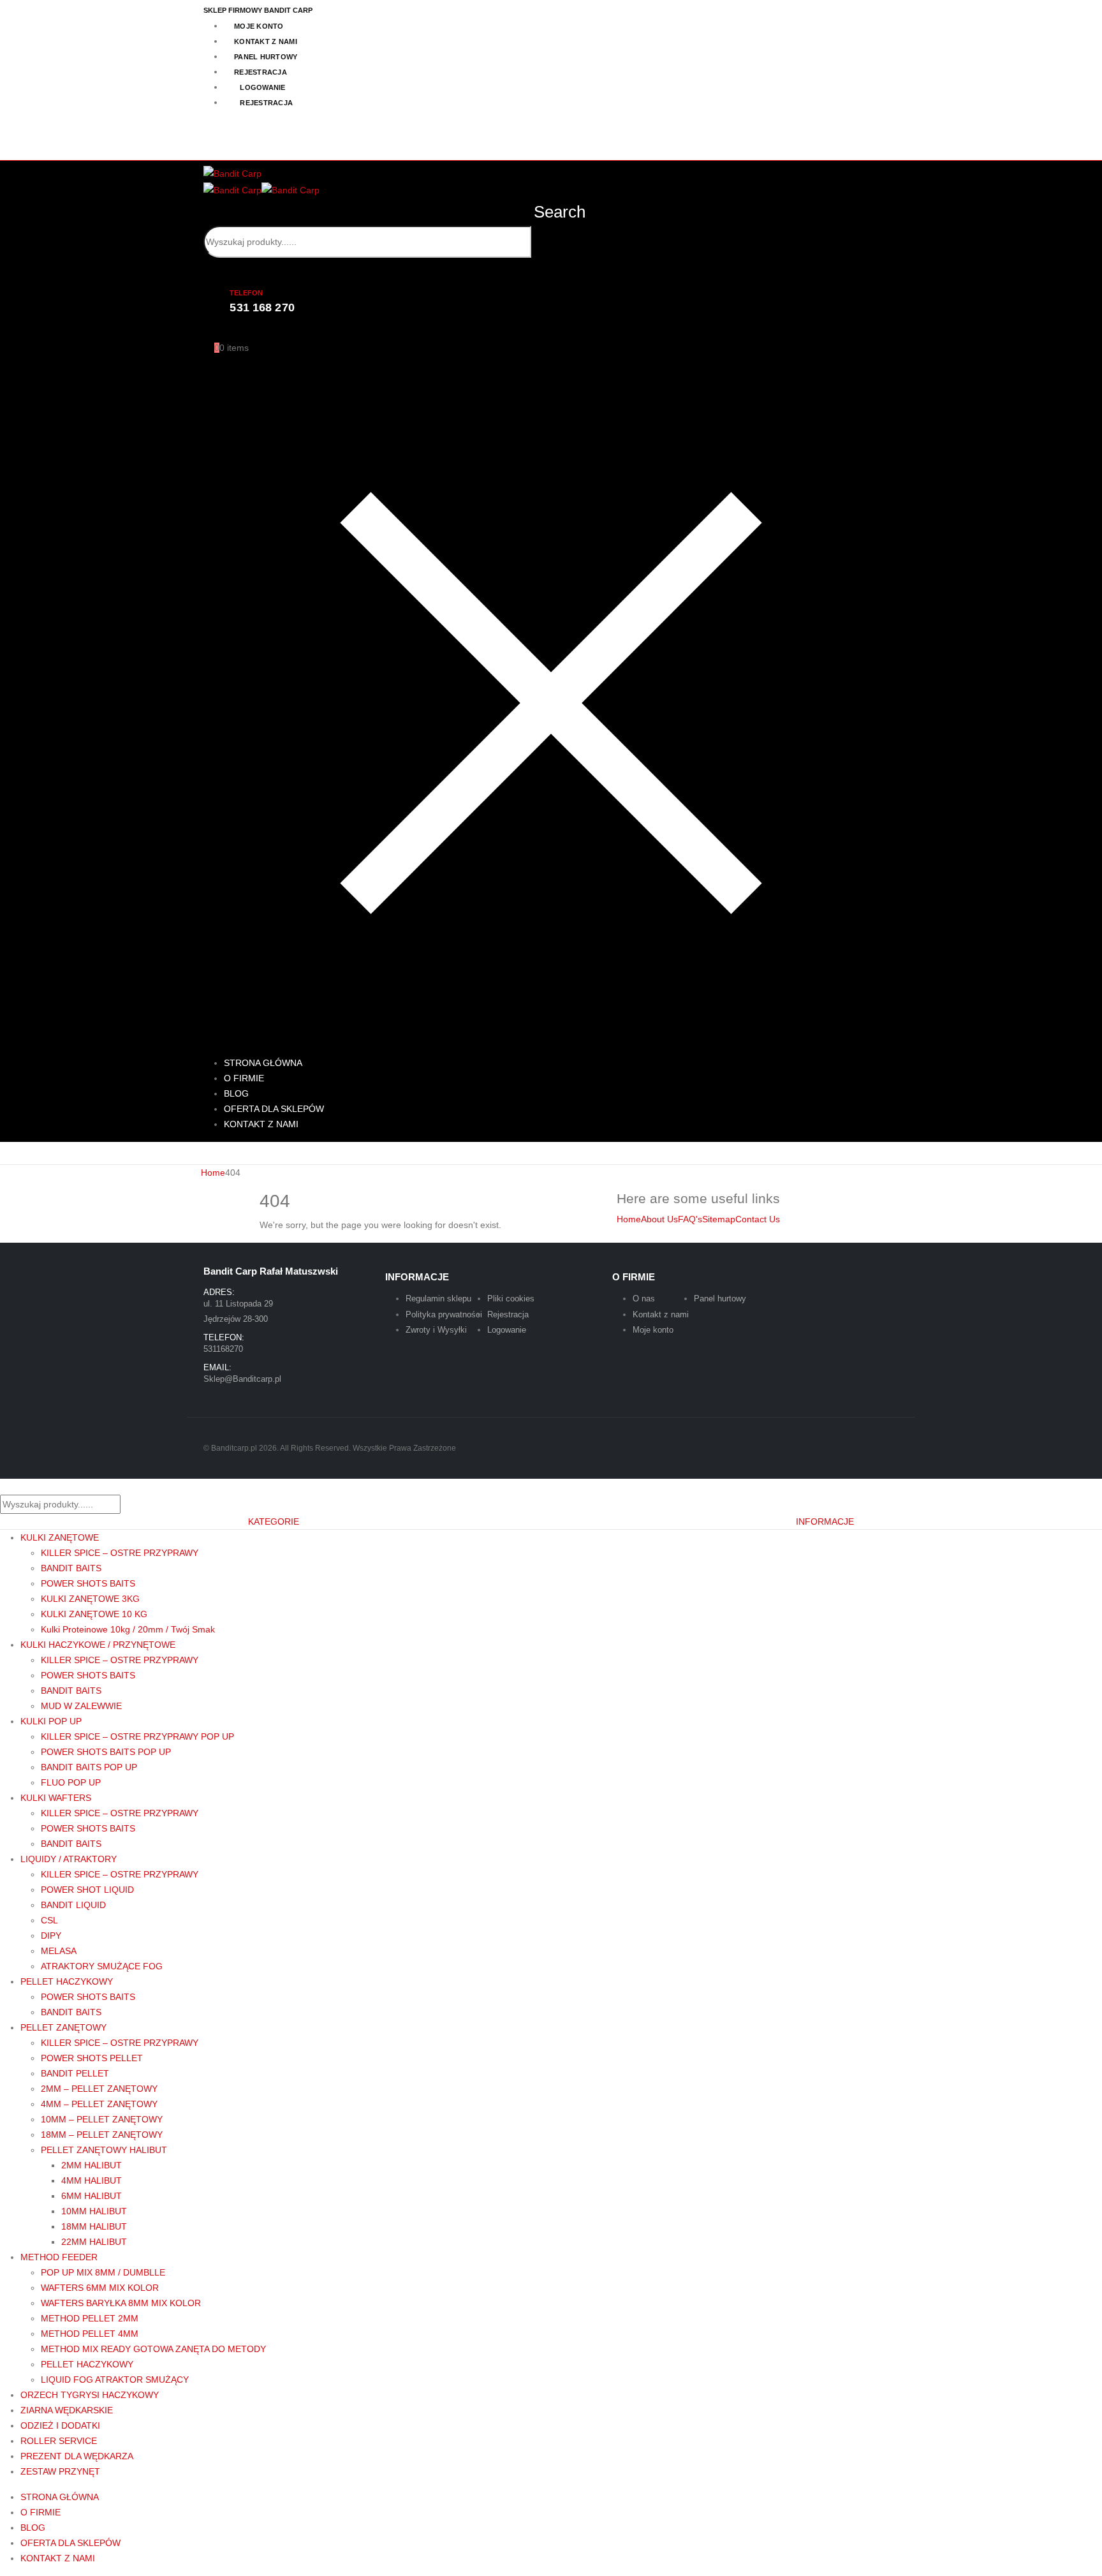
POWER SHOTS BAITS (88, 1583)
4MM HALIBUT (92, 2180)
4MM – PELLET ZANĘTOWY (99, 2104)
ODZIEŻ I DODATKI (60, 2425)
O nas (644, 1299)
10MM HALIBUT (94, 2211)
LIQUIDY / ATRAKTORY (69, 1859)
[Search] (368, 274)
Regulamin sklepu (438, 1299)
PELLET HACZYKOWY (67, 1981)
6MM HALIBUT (92, 2196)
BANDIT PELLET (75, 2073)
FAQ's (690, 1219)
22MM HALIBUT (94, 2242)
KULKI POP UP (51, 1721)
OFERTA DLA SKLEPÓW (70, 2543)
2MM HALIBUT (92, 2165)
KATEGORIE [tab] (274, 1521)
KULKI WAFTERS (56, 1798)
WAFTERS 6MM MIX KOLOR (100, 2288)
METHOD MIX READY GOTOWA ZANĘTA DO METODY (153, 2349)
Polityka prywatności (444, 1314)
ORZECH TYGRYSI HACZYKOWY (90, 2395)
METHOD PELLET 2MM (90, 2318)
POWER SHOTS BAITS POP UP (106, 1752)
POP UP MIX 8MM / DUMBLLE (103, 2272)
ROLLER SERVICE (59, 2441)
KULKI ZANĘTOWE (60, 1537)
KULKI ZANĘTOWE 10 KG (94, 1614)
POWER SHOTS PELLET (92, 2058)
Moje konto (653, 1330)
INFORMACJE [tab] (825, 1521)
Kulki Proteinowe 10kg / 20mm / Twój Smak (128, 1629)
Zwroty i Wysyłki (436, 1330)
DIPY (51, 1936)
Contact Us (758, 1219)
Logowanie (507, 1330)
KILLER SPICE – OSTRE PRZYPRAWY (120, 1553)
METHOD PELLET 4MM (90, 2334)
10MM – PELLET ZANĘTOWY (102, 2119)
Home (629, 1219)
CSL (49, 1920)
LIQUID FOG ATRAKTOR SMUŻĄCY (115, 2380)
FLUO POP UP (71, 1782)
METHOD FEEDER (59, 2257)
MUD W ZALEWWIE (81, 1706)
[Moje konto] (209, 332)
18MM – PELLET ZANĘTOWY (102, 2135)
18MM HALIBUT (94, 2226)
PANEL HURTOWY (266, 57)
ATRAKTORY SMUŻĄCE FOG (102, 1966)
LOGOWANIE (262, 87)
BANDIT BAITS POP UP (89, 1767)
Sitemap (719, 1219)
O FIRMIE (40, 2512)
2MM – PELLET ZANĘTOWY (99, 2089)
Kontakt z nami (661, 1314)
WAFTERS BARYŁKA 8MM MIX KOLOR (121, 2303)
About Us (659, 1219)
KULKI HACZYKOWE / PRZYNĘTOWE (98, 1645)
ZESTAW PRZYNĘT (60, 2471)
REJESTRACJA (261, 72)
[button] (550, 212)
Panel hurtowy (720, 1299)
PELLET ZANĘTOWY (63, 2027)
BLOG (33, 2528)
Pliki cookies (511, 1299)
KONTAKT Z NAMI (266, 41)
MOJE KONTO (259, 26)
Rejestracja (508, 1314)
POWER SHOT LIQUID (87, 1890)
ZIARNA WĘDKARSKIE (67, 2410)
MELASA (59, 1951)
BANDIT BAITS (71, 1568)
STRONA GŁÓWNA (60, 2497)
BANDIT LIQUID (73, 1905)
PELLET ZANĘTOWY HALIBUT (104, 2150)
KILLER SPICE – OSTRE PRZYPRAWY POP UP (137, 1736)
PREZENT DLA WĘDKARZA (77, 2456)
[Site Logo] (232, 173)
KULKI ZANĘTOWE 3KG (90, 1599)
